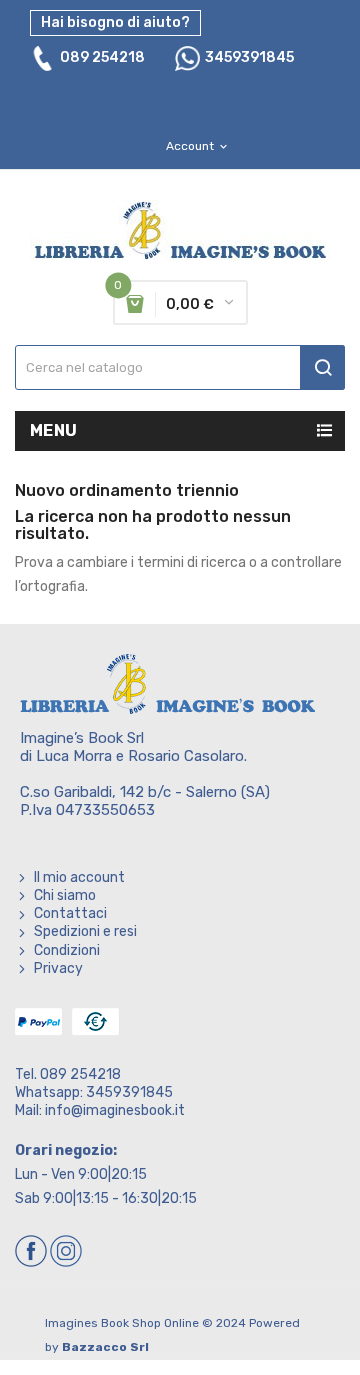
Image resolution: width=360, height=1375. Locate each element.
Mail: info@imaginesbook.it (100, 1110)
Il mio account (79, 877)
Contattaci (70, 913)
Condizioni (67, 950)
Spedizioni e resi (85, 931)
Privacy (58, 968)
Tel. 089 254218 (68, 1074)
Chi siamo (65, 895)
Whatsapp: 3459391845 (94, 1092)
